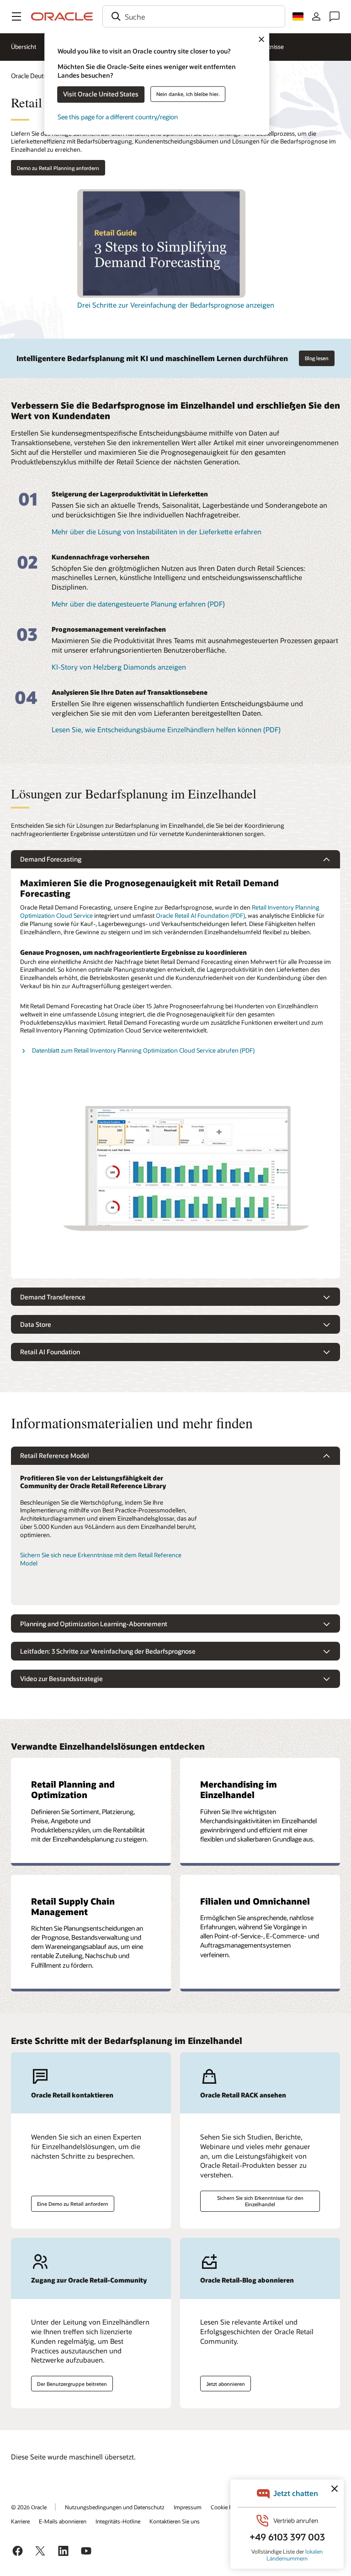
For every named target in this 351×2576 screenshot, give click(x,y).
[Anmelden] (316, 16)
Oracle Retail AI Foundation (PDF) (200, 915)
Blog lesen (317, 358)
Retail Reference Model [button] (55, 1456)
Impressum (188, 2507)
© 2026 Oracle (29, 2507)
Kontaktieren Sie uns (175, 2521)
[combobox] (194, 16)
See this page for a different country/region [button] (118, 117)
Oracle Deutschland (38, 76)
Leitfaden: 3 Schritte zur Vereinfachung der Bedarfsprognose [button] (108, 1651)
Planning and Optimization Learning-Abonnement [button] (94, 1624)
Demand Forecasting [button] (51, 859)
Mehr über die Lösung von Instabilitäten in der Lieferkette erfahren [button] (157, 532)
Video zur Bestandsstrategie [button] (61, 1679)
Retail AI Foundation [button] (50, 1352)
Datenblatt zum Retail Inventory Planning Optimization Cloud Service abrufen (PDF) (143, 1050)
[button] (16, 16)
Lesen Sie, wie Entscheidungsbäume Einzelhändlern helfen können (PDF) (166, 729)
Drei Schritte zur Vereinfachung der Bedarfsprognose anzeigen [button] (176, 305)
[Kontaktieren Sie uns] (335, 16)
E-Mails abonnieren (63, 2521)
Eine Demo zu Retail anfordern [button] (73, 2204)
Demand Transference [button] (53, 1297)
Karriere (20, 2521)
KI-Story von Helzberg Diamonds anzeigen (119, 667)
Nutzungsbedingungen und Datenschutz (115, 2507)
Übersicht (24, 47)
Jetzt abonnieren (226, 2384)
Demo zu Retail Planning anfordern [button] (58, 168)
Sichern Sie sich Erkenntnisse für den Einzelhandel (260, 2201)
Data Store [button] (36, 1324)
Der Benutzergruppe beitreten (72, 2384)
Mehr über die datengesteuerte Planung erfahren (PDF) (138, 604)
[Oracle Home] (62, 16)
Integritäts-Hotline (118, 2521)
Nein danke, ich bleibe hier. (188, 94)
